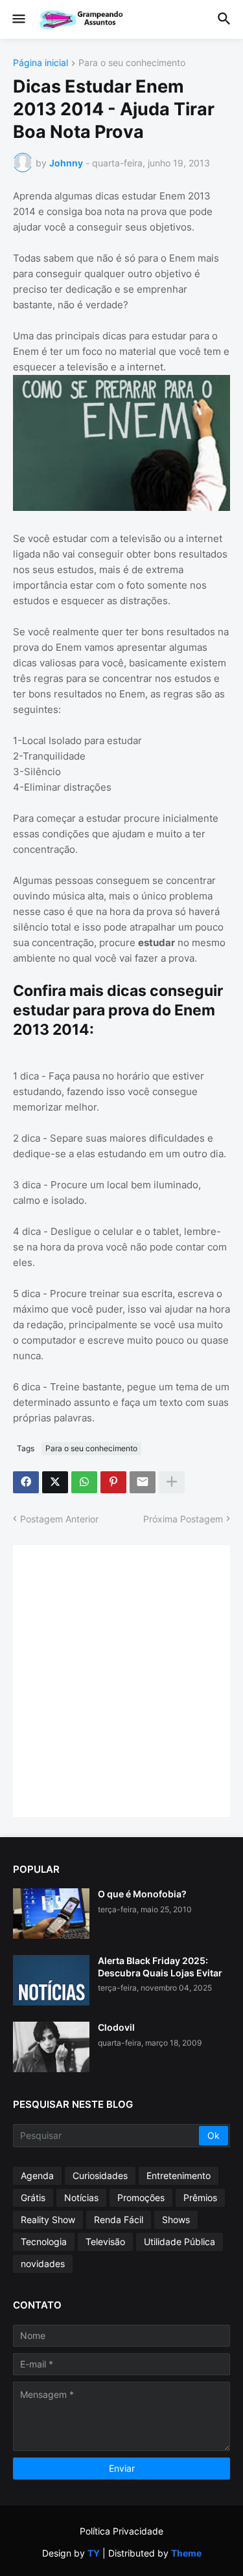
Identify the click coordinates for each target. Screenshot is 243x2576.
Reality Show (48, 2220)
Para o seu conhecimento (132, 63)
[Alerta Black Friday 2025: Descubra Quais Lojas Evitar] (51, 1980)
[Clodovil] (51, 2047)
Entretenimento (179, 2175)
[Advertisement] (121, 1679)
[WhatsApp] (84, 1482)
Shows (176, 2220)
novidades (43, 2264)
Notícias (81, 2198)
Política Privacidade (121, 2531)
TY (94, 2553)
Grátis (33, 2198)
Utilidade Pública (179, 2242)
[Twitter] (55, 1482)
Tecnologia (44, 2242)
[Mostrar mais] (172, 1482)
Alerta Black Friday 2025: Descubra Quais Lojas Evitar (160, 1966)
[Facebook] (26, 1482)
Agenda (37, 2175)
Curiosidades (100, 2175)
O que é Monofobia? (142, 1894)
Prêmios (200, 2198)
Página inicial (40, 63)
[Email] (143, 1482)
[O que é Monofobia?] (51, 1914)
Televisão (105, 2242)
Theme (186, 2553)
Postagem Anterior (59, 1519)
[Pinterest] (113, 1482)
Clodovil (116, 2027)
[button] (18, 19)
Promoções (141, 2198)
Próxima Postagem (183, 1519)
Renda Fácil (119, 2220)
